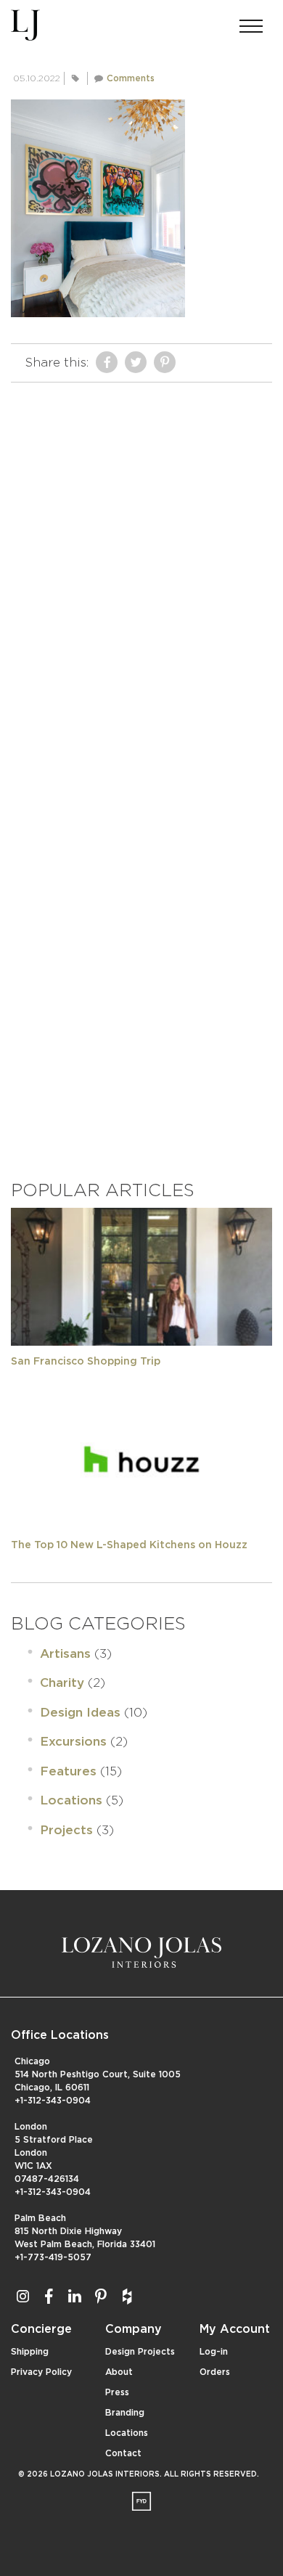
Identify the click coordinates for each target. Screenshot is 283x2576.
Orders (215, 2372)
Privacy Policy (41, 2372)
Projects (66, 1830)
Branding (125, 2413)
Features (68, 1771)
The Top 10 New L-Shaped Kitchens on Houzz (129, 1545)
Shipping (30, 2352)
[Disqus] (141, 571)
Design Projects (140, 2352)
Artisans (65, 1654)
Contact (123, 2453)
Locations (71, 1800)
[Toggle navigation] (251, 22)
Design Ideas (80, 1713)
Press (117, 2392)
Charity (62, 1683)
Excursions (73, 1742)
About (119, 2372)
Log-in (214, 2352)
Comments (131, 78)
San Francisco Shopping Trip (86, 1362)
